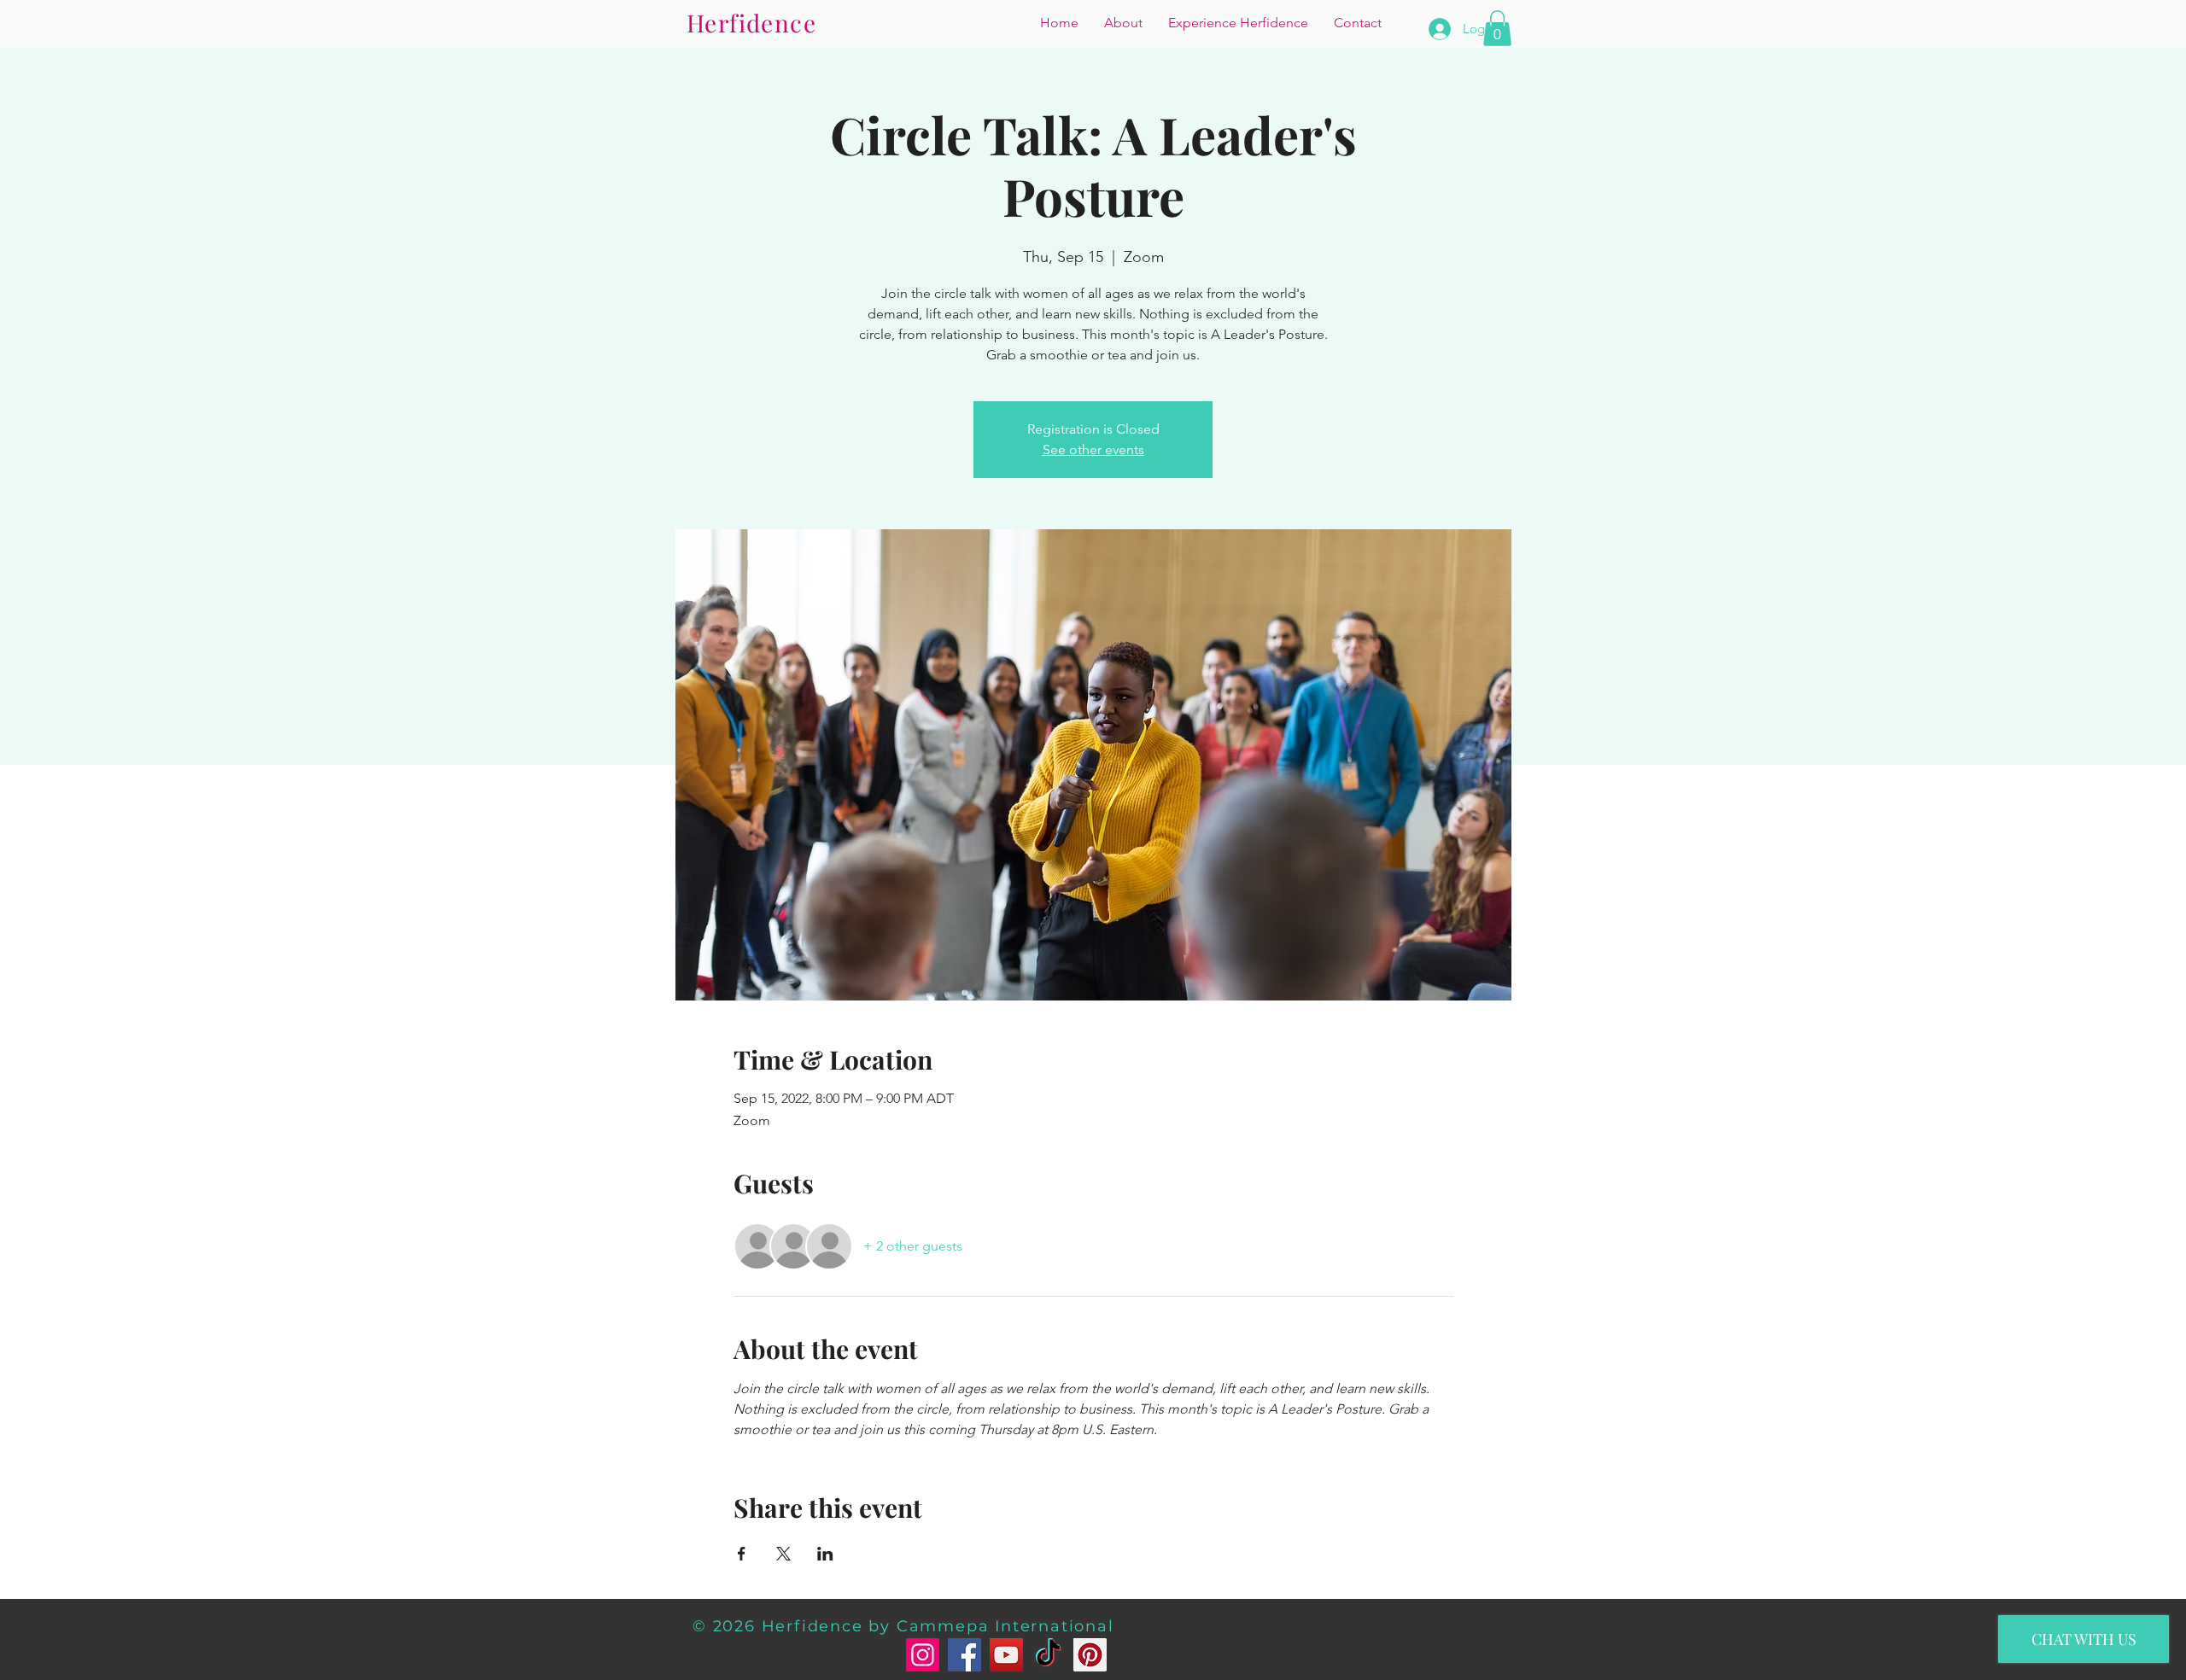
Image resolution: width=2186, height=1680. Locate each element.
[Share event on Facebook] (742, 1554)
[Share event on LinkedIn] (825, 1554)
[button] (1497, 28)
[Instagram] (923, 1655)
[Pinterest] (1090, 1655)
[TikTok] (1048, 1655)
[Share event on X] (783, 1554)
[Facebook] (964, 1655)
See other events (1093, 449)
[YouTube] (1006, 1655)
